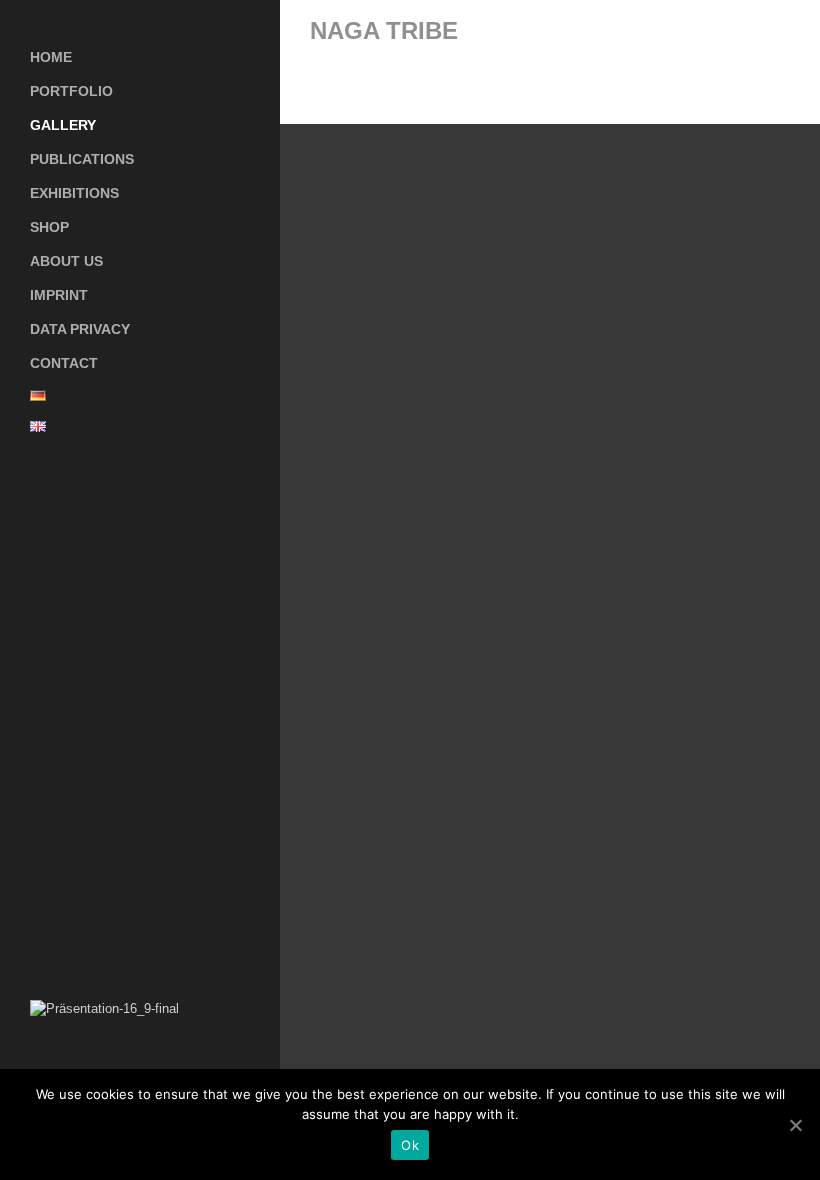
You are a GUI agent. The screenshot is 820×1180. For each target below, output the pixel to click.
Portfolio (71, 91)
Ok (410, 1145)
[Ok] (795, 1125)
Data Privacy (80, 329)
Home (51, 57)
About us (66, 261)
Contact (64, 363)
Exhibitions (74, 193)
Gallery (63, 125)
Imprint (59, 295)
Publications (82, 159)
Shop (49, 227)
